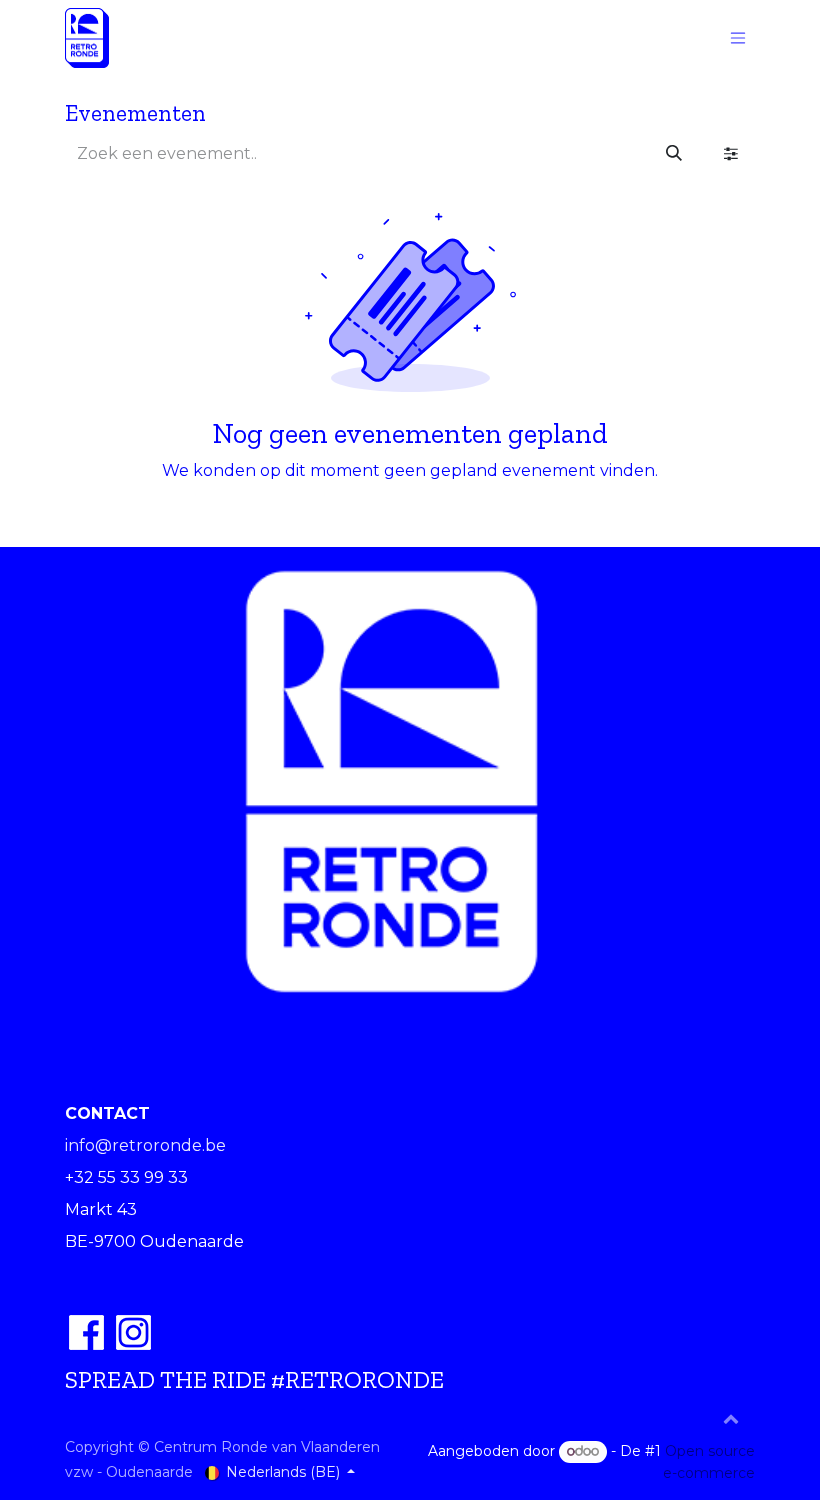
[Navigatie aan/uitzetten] (738, 38)
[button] (731, 1418)
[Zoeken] (674, 154)
